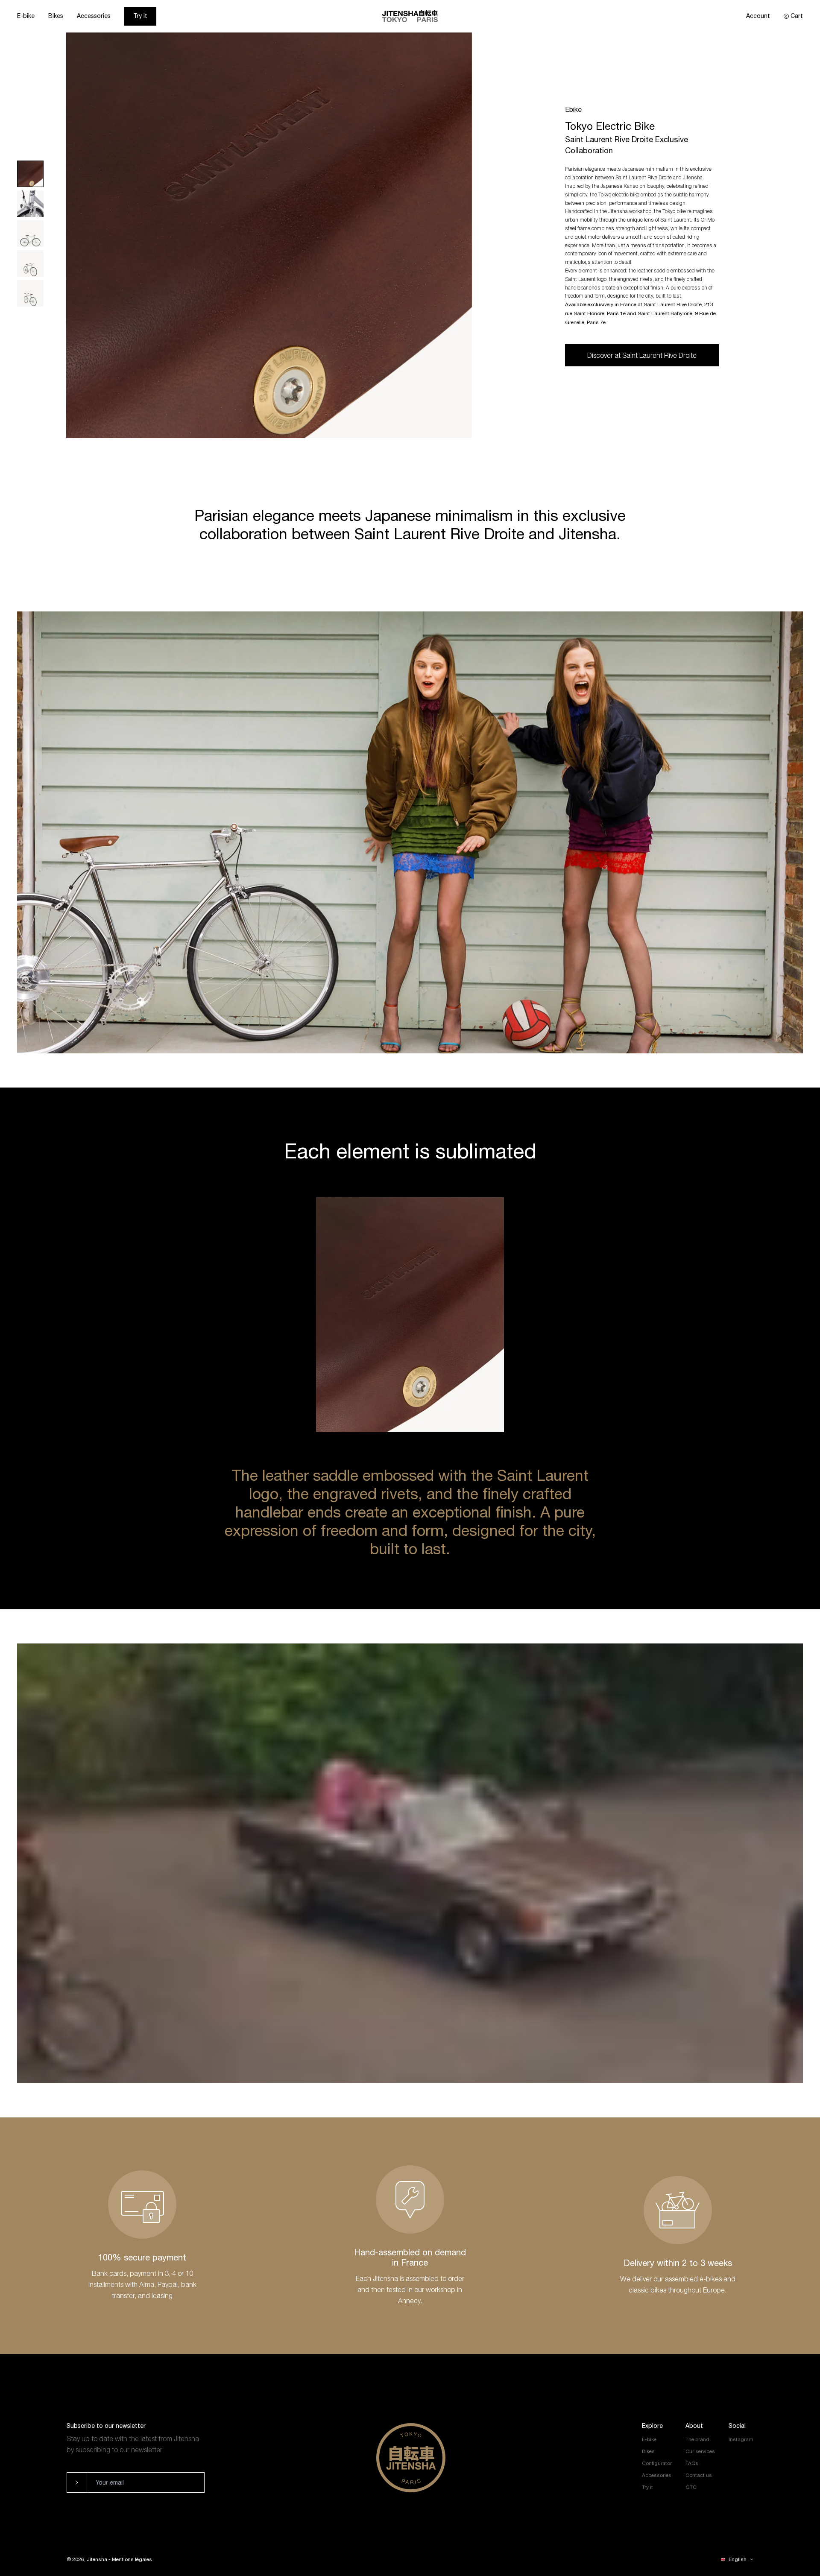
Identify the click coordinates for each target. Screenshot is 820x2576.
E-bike (26, 16)
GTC (691, 2487)
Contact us (699, 2475)
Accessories (94, 16)
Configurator (657, 2463)
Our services (700, 2451)
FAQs (692, 2463)
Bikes (56, 16)
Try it (140, 16)
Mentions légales (132, 2559)
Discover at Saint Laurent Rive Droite (642, 355)
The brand (697, 2439)
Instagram (741, 2439)
